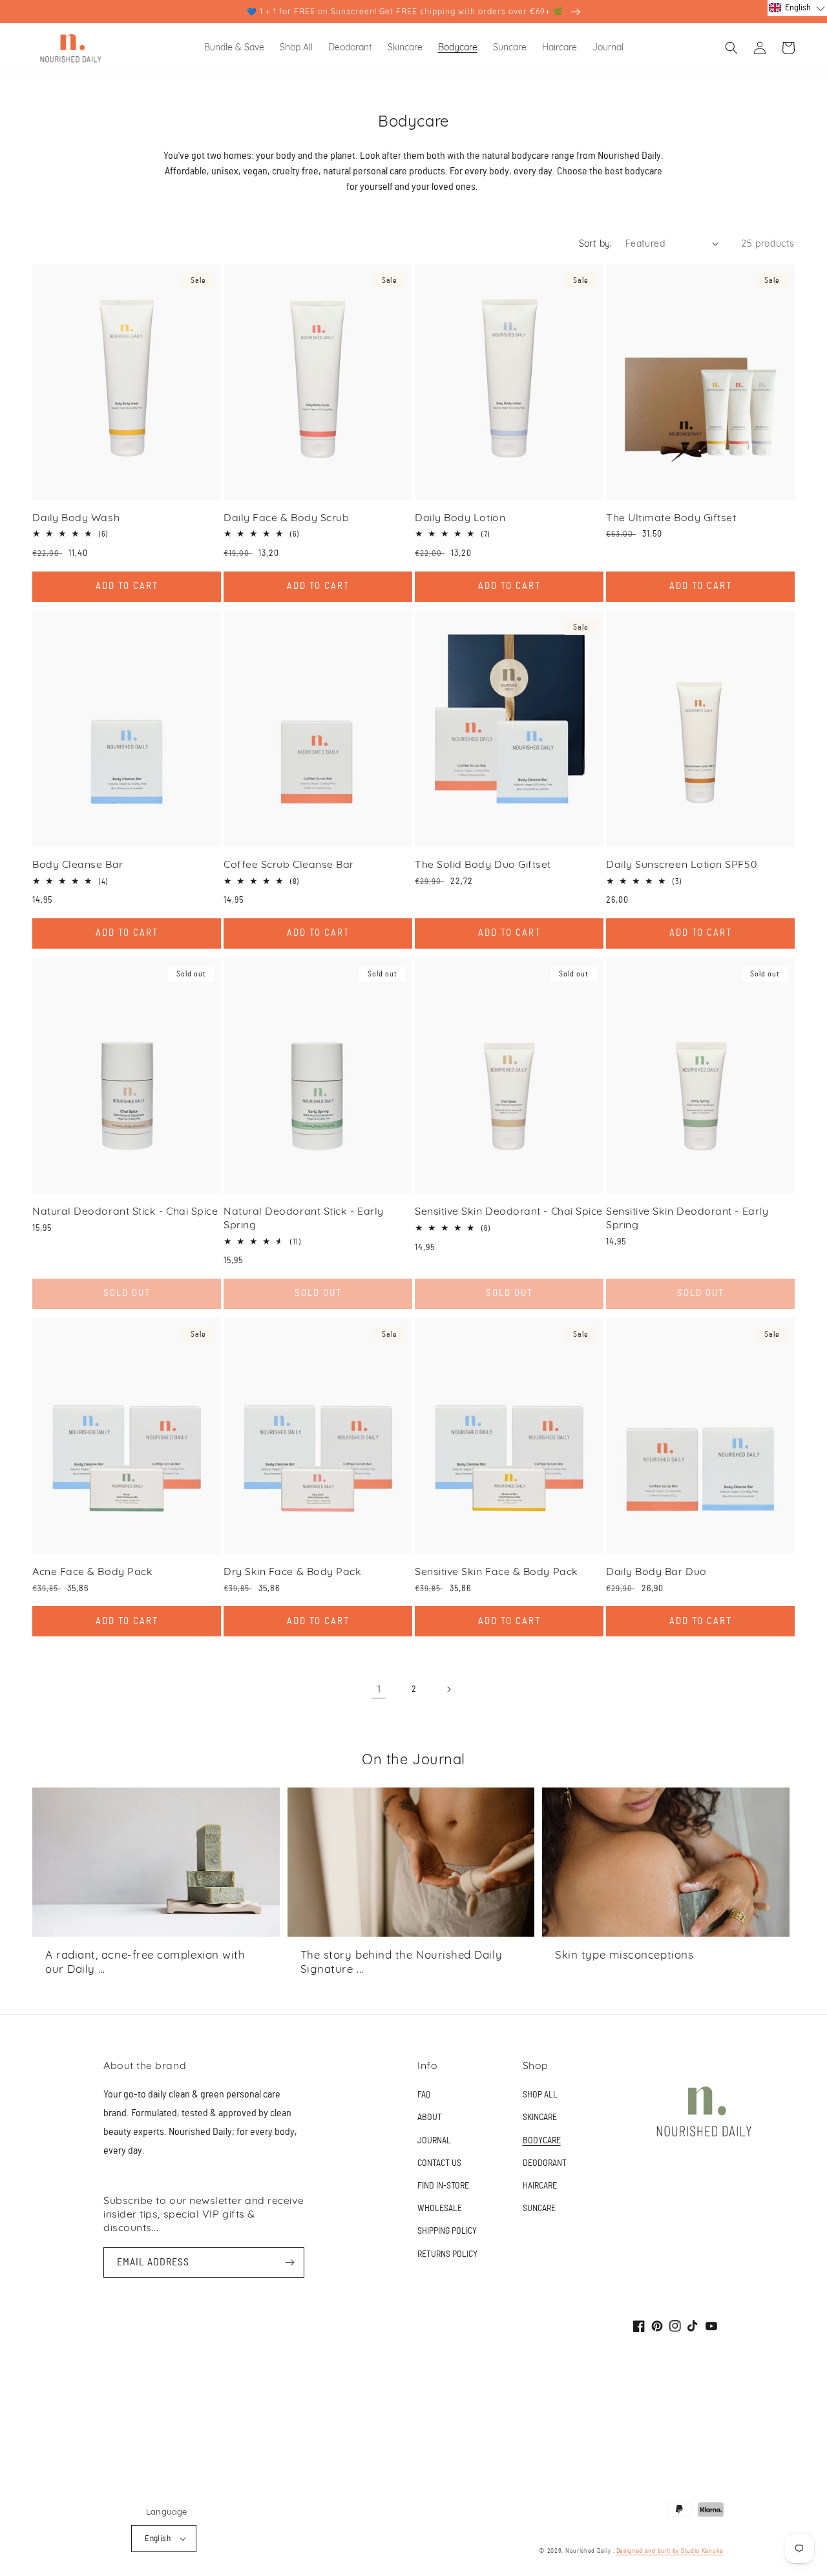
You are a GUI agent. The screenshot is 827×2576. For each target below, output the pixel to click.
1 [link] (379, 1689)
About (430, 2117)
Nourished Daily (588, 2551)
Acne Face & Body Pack (92, 1571)
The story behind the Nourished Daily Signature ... (401, 1962)
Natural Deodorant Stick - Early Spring (304, 1218)
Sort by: (596, 243)
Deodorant (545, 2163)
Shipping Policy (447, 2231)
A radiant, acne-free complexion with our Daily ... (145, 1962)
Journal (434, 2141)
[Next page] (448, 1689)
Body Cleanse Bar (78, 864)
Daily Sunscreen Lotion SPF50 (682, 864)
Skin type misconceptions (624, 1954)
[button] (731, 48)
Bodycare (542, 2141)
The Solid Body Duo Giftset (483, 864)
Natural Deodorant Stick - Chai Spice (125, 1211)
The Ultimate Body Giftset (671, 517)
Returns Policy (447, 2254)
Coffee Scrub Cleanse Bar (289, 864)
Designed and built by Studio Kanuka (670, 2551)
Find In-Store (443, 2186)
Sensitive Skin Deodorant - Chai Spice (509, 1211)
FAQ (424, 2095)
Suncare (539, 2209)
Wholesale (440, 2209)
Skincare (540, 2117)
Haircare (540, 2186)
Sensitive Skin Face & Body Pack (497, 1571)
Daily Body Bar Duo (656, 1571)
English (158, 2539)
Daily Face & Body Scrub (286, 517)
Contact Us (439, 2163)
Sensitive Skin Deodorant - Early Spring (687, 1218)
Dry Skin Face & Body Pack (293, 1571)
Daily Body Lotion (460, 517)
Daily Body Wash (76, 517)
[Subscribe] (289, 2262)
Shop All (540, 2095)
